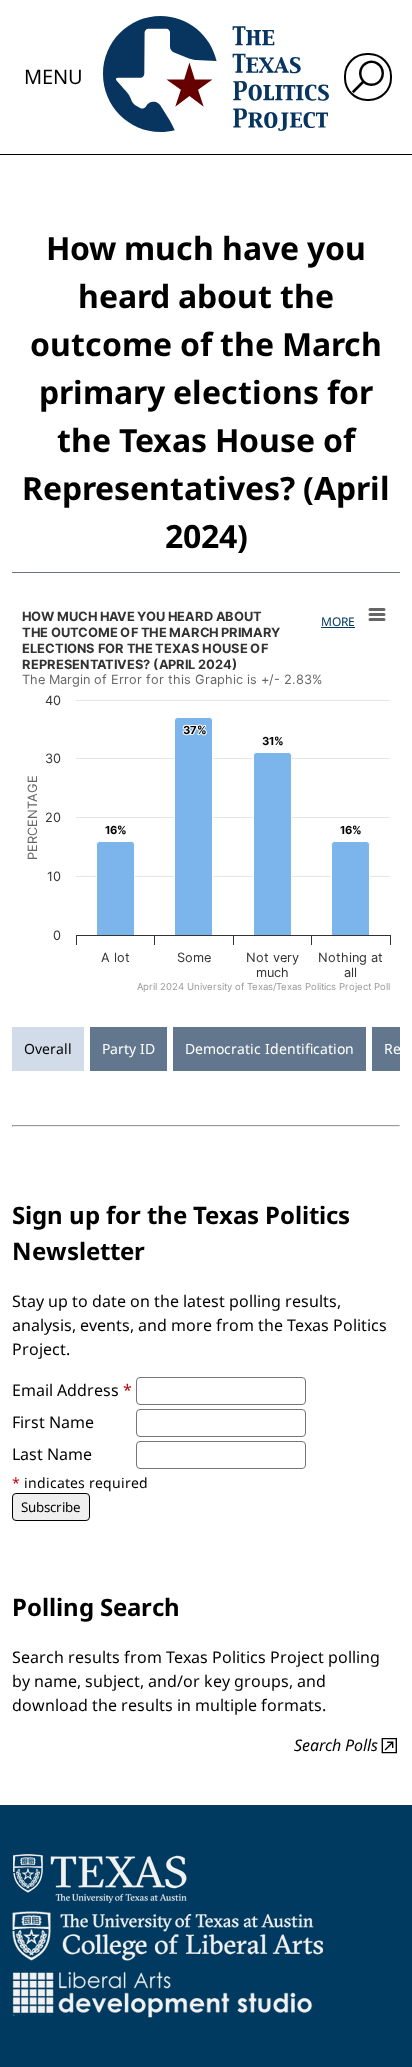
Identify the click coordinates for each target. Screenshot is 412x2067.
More (338, 621)
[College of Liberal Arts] (167, 1936)
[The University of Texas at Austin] (99, 1878)
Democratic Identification (269, 1048)
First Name (53, 1422)
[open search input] (368, 77)
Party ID (128, 1048)
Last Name (52, 1454)
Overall (48, 1048)
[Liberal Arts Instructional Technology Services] (162, 1994)
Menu (53, 76)
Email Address (72, 1390)
